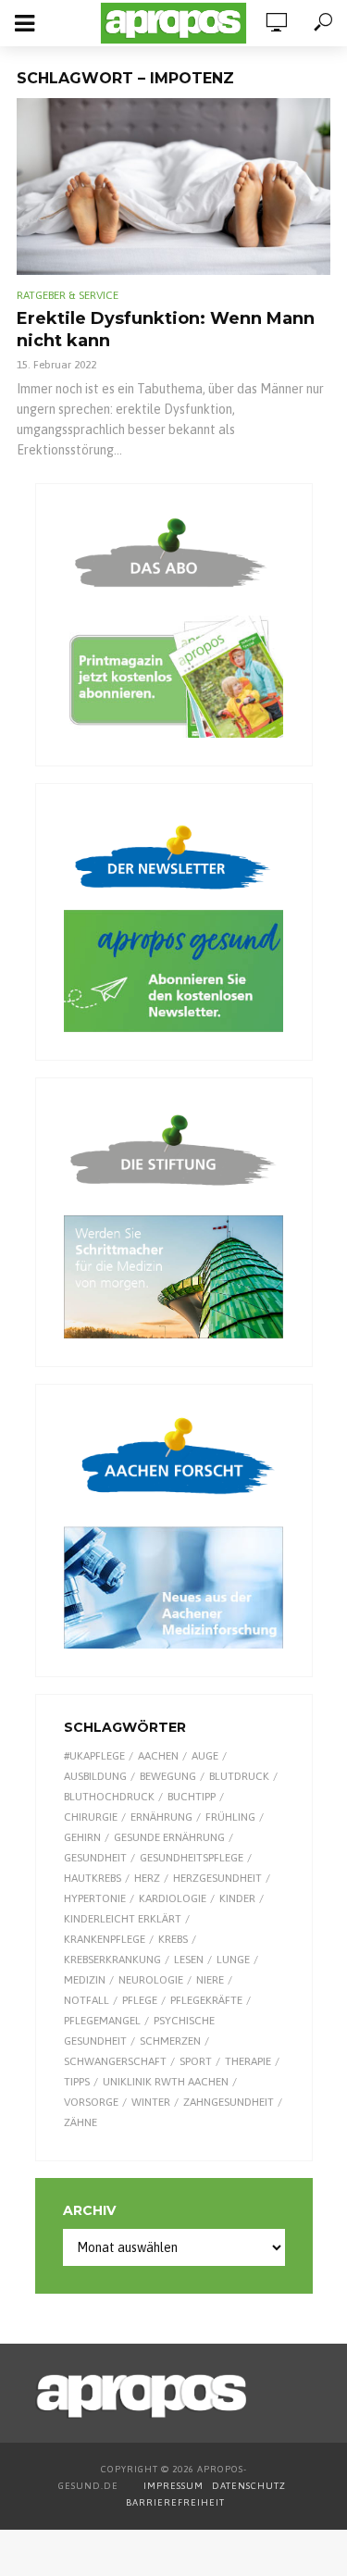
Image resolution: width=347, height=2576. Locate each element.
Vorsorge (91, 2102)
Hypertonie (95, 1898)
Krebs (173, 1939)
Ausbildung (95, 1776)
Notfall (87, 2000)
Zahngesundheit (229, 2102)
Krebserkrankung (112, 1960)
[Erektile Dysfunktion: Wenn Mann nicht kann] (173, 187)
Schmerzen (170, 2041)
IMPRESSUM (173, 2486)
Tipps (77, 2082)
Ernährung (161, 1817)
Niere (210, 1980)
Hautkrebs (93, 1878)
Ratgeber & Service (68, 295)
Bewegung (168, 1776)
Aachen (158, 1756)
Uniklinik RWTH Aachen (166, 2082)
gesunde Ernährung (169, 1837)
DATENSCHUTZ (250, 2486)
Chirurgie (91, 1817)
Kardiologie (173, 1898)
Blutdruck (239, 1776)
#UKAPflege (94, 1756)
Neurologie (151, 1980)
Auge (205, 1756)
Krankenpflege (105, 1939)
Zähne (81, 2122)
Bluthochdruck (109, 1797)
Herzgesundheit (217, 1878)
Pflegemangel (102, 2021)
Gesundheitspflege (192, 1858)
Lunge (233, 1960)
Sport (196, 2061)
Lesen (189, 1960)
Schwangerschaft (115, 2061)
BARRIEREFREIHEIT (175, 2502)
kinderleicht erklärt (123, 1919)
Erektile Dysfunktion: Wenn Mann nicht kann (166, 330)
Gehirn (82, 1837)
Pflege (140, 2000)
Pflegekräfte (206, 2000)
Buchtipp (192, 1797)
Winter (151, 2102)
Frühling (230, 1817)
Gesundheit (95, 1858)
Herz (147, 1878)
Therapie (248, 2061)
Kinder (237, 1898)
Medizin (85, 1980)
